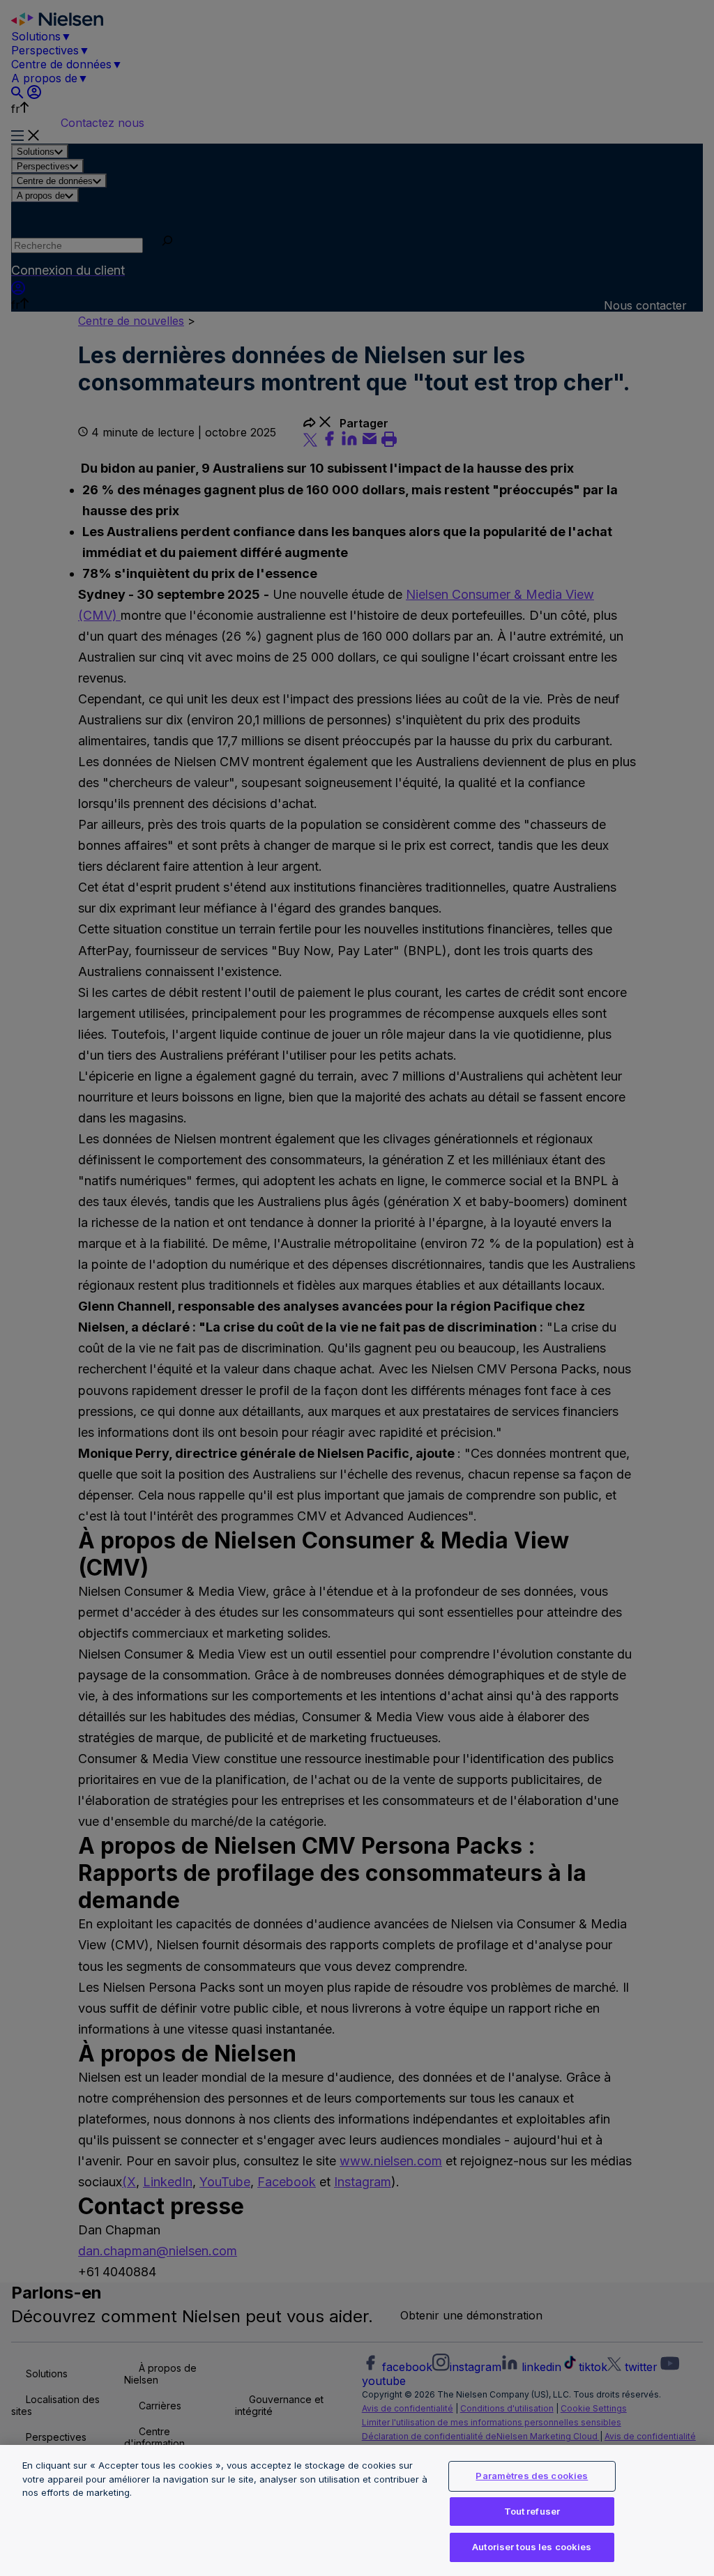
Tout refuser (532, 2511)
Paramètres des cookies (532, 2476)
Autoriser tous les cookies (532, 2547)
